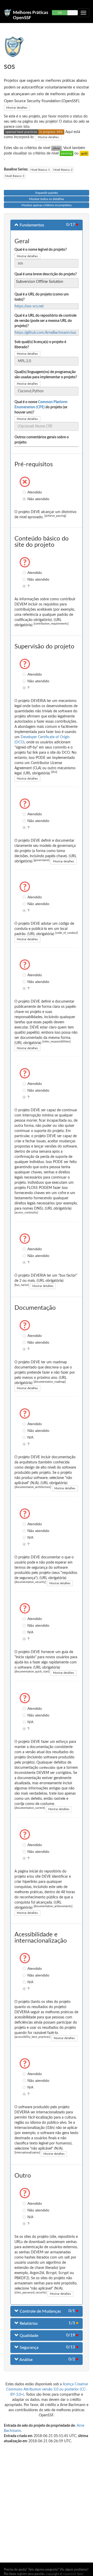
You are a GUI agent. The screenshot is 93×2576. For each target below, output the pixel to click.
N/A (25, 1437)
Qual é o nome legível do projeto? (41, 250)
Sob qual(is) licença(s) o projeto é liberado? (40, 345)
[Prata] (56, 148)
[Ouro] (84, 153)
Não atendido (25, 499)
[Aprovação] (67, 153)
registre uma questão (31, 2574)
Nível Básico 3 (15, 176)
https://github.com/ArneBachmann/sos (45, 333)
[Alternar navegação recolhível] (83, 13)
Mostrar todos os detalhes (47, 199)
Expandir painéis (47, 193)
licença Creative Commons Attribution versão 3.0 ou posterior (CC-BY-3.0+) (47, 2389)
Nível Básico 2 (63, 170)
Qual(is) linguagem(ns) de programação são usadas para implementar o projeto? (46, 375)
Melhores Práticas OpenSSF (30, 15)
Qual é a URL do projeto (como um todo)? (42, 297)
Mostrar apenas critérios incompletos (47, 205)
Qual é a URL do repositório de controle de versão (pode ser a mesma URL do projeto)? (45, 321)
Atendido (25, 492)
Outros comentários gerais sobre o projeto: (42, 440)
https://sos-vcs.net (29, 306)
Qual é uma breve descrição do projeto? (46, 274)
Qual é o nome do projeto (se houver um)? (41, 407)
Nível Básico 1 (40, 170)
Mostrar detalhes (17, 108)
